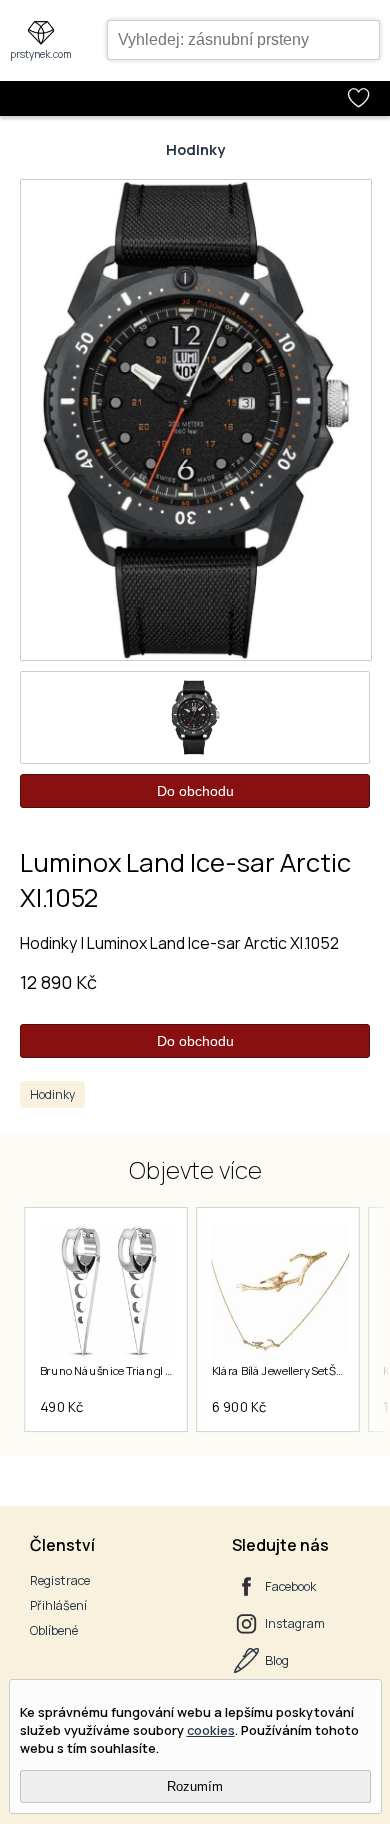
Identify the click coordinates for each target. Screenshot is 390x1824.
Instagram (295, 1623)
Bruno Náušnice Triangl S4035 (119, 1371)
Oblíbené (54, 1630)
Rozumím (195, 1786)
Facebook (290, 1586)
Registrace (60, 1580)
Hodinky (195, 149)
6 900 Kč (238, 1407)
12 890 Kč (58, 982)
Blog (277, 1660)
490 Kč (61, 1407)
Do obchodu (195, 791)
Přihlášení (58, 1605)
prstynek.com (41, 54)
